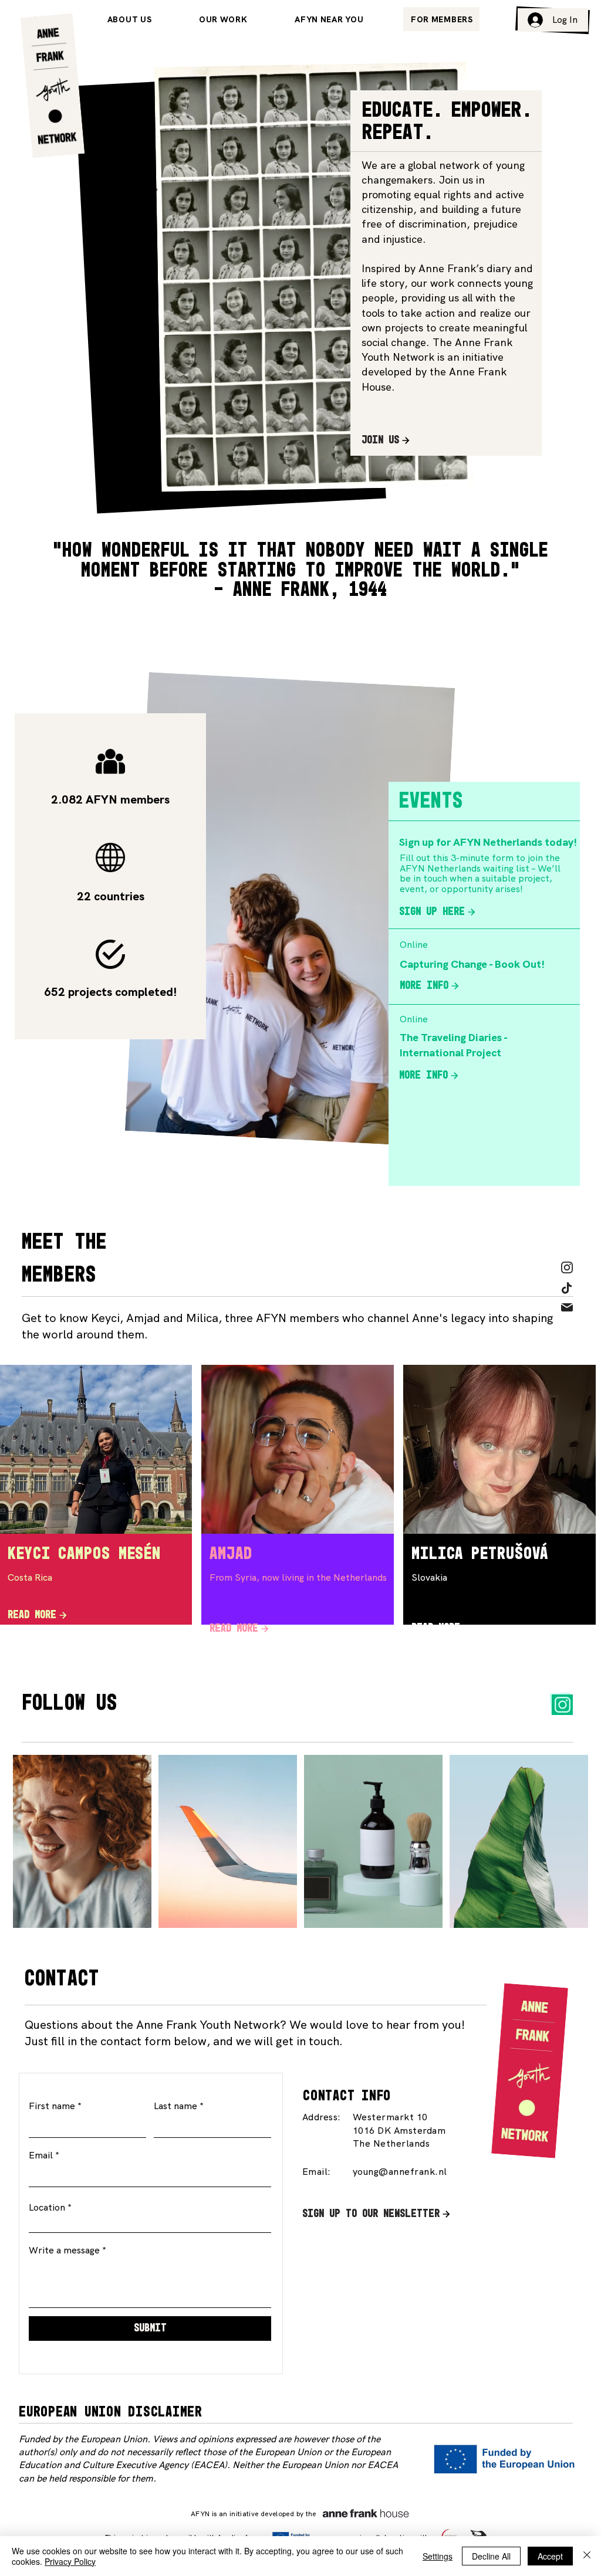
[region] (298, 1508)
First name (52, 2106)
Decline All (491, 2556)
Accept (550, 2556)
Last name (175, 2106)
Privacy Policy (70, 2561)
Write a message (64, 2250)
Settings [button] (438, 2556)
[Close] (587, 2556)
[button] (442, 19)
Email (41, 2155)
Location (47, 2208)
